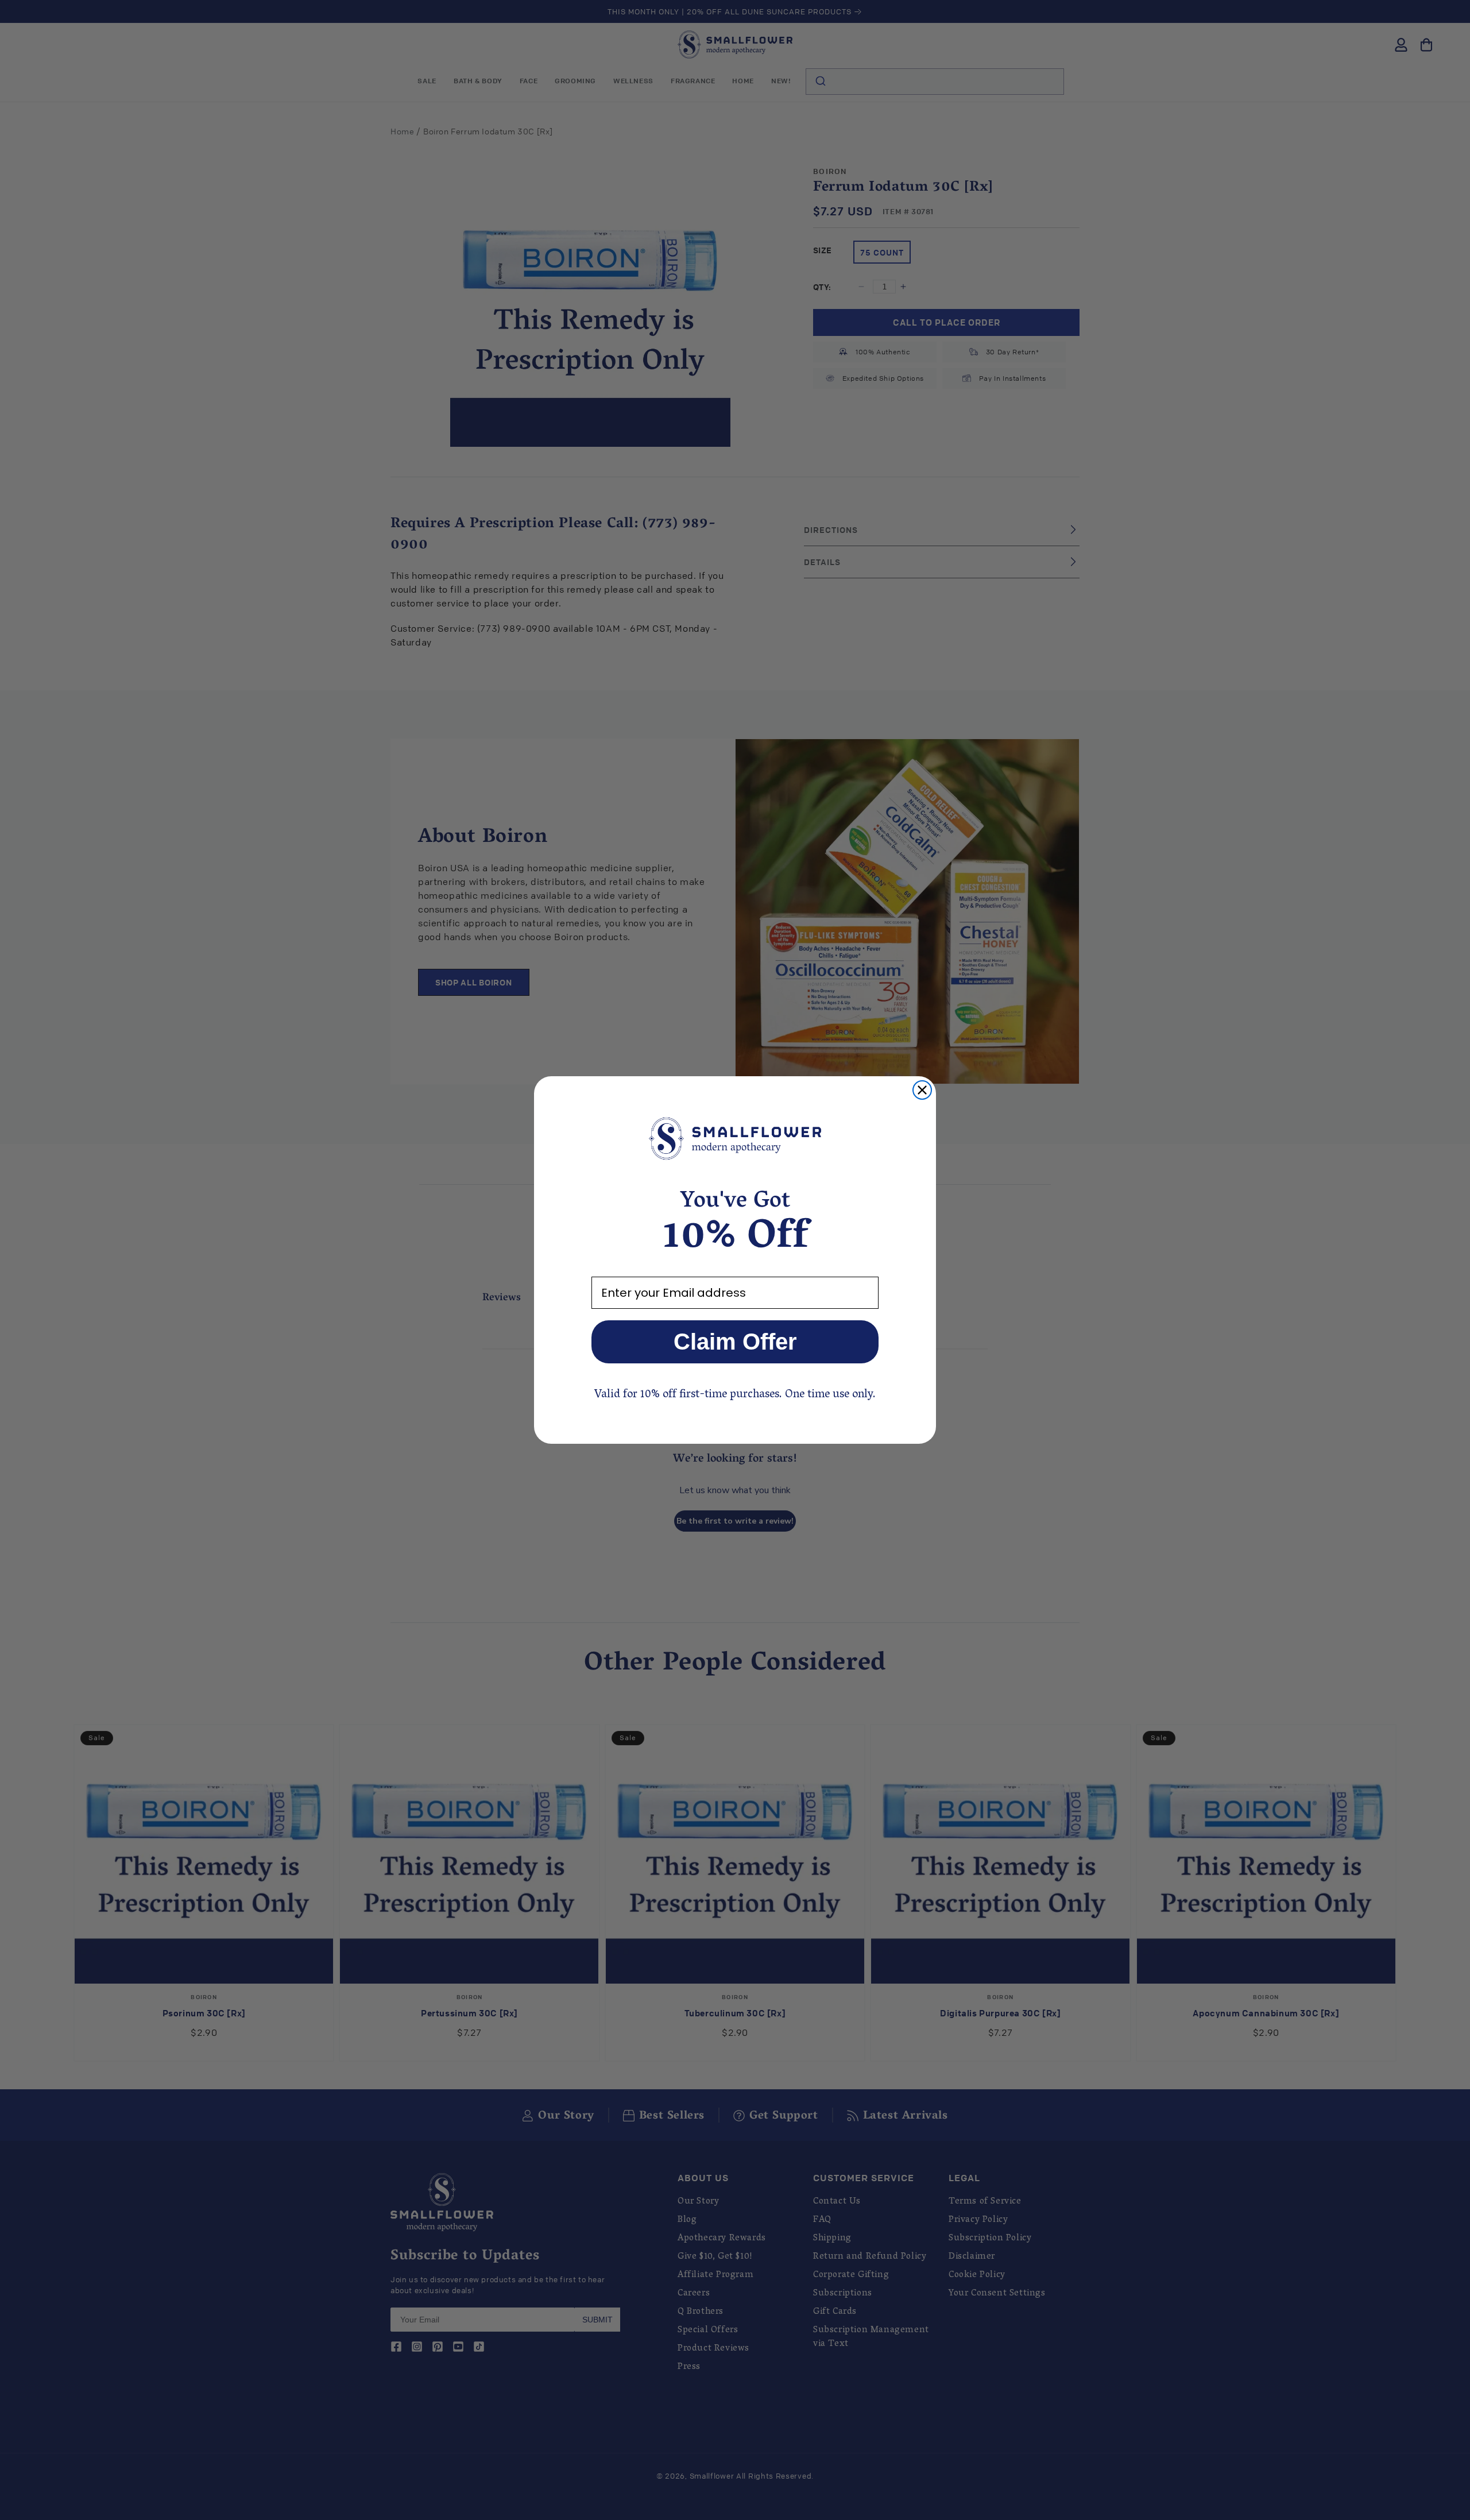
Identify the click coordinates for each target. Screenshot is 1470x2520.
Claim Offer (735, 1342)
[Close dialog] (922, 1090)
